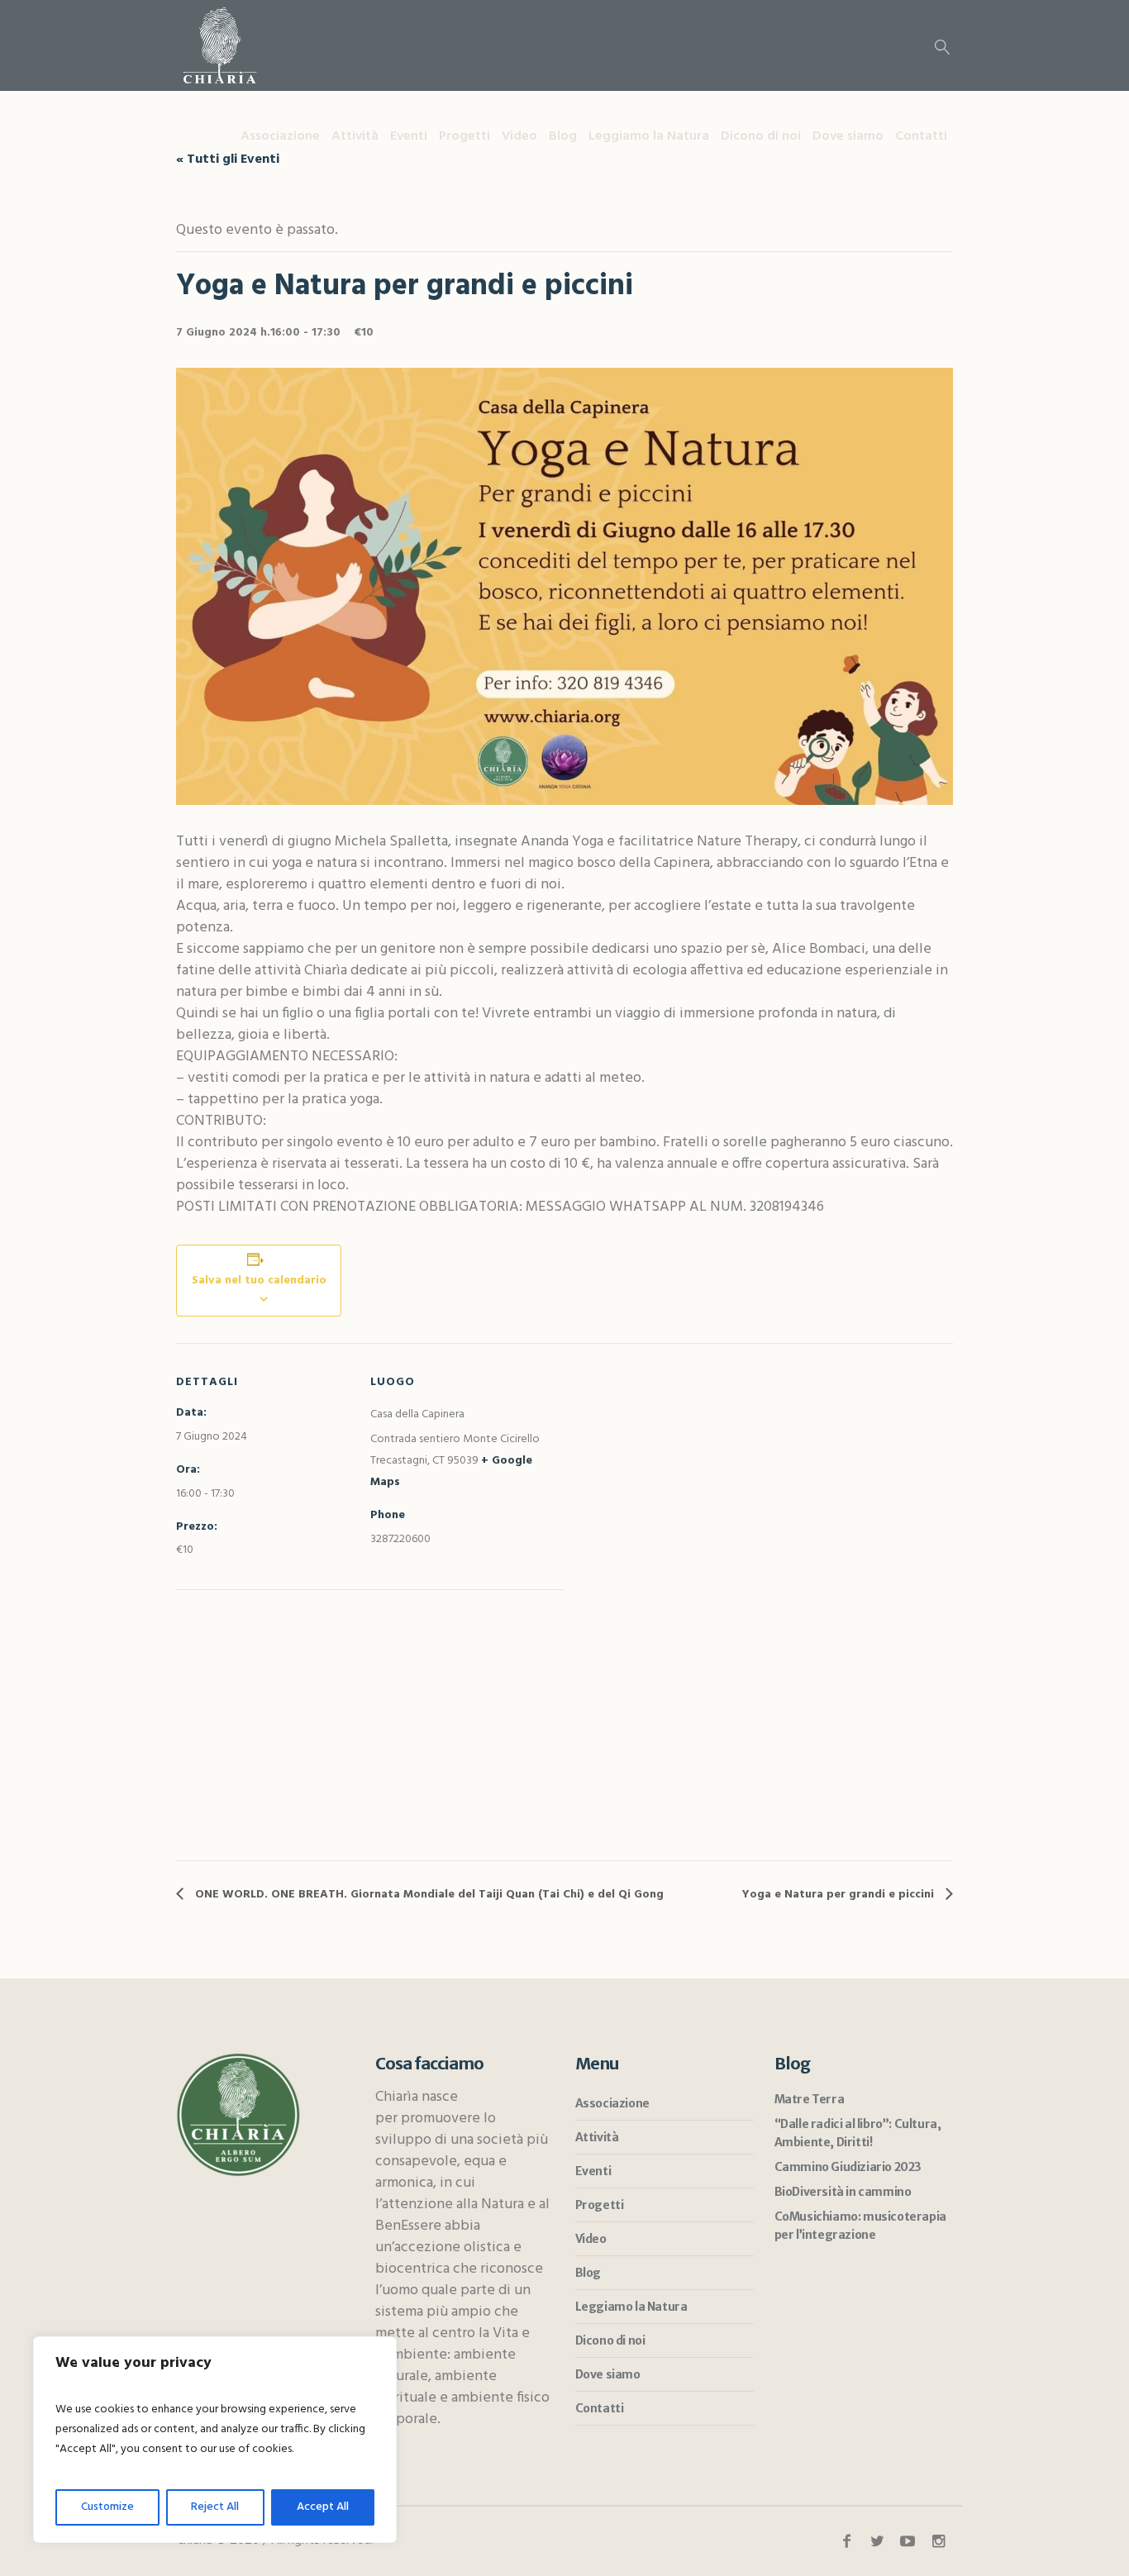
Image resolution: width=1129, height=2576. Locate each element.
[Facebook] (846, 2541)
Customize (107, 2507)
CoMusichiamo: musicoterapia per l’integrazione (860, 2226)
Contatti (600, 2408)
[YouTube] (907, 2541)
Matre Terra (810, 2099)
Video (591, 2239)
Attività (597, 2137)
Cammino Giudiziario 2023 (848, 2167)
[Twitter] (877, 2541)
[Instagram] (938, 2541)
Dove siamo (608, 2374)
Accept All (323, 2507)
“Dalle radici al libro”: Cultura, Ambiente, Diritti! (858, 2133)
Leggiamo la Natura (631, 2307)
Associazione (612, 2103)
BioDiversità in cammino (843, 2192)
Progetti (600, 2205)
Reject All (215, 2507)
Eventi (593, 2171)
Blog (588, 2273)
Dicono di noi (610, 2340)
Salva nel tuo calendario (259, 1281)
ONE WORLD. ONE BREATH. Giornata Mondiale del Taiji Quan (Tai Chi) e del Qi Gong (428, 1895)
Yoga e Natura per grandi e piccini (840, 1895)
